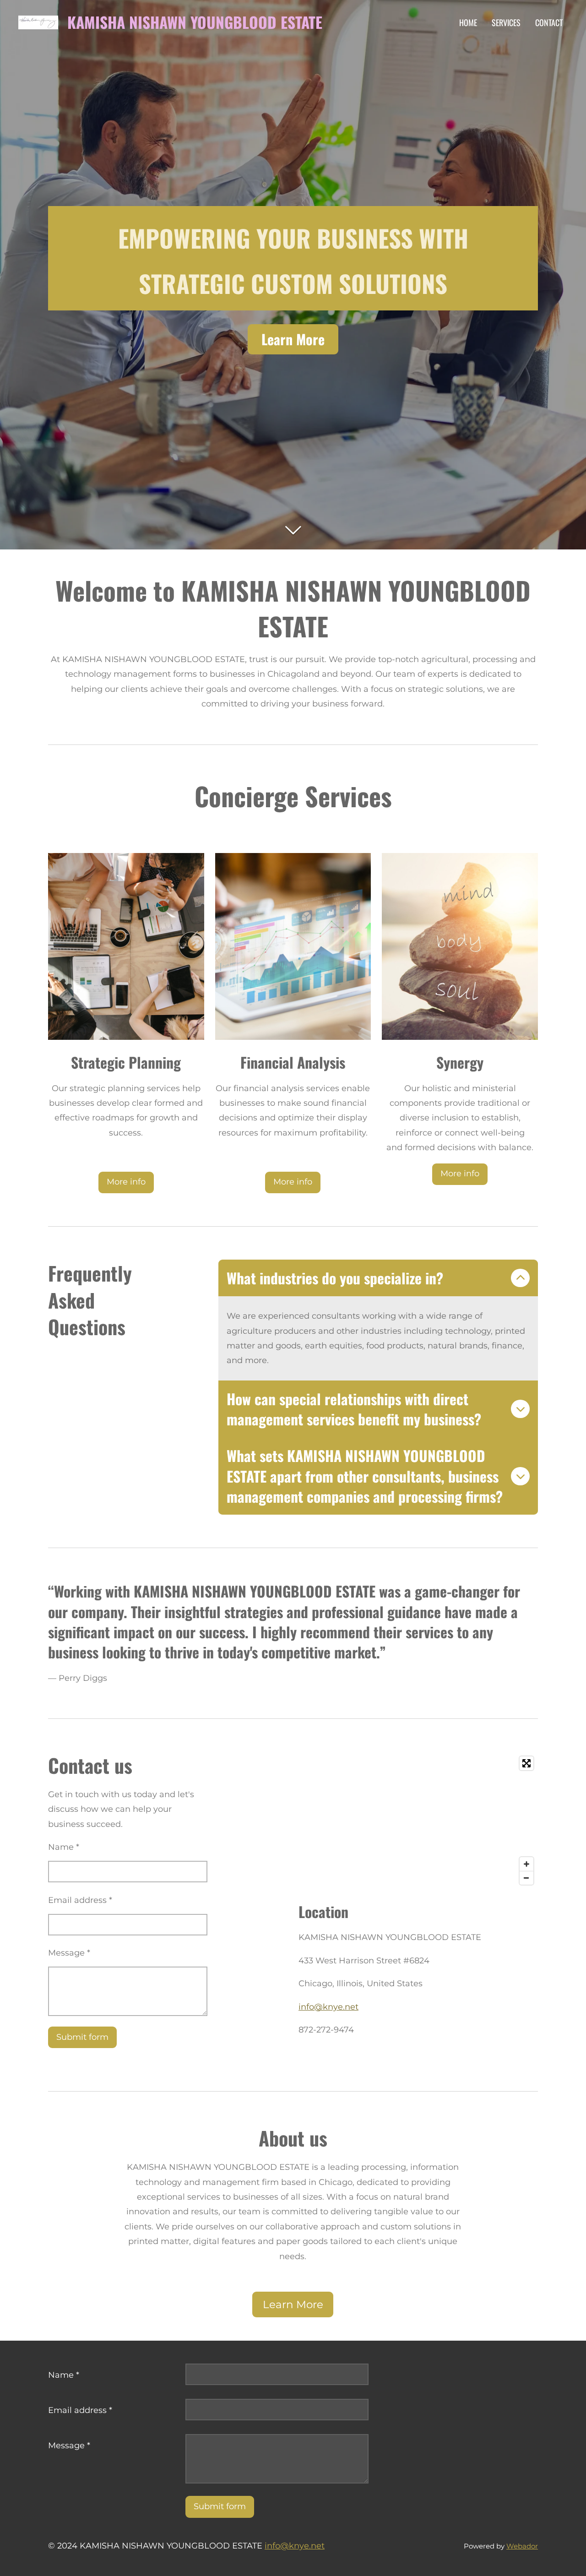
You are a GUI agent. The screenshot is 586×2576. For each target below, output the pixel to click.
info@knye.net (328, 2007)
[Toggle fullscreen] (526, 1763)
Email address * (80, 1900)
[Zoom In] (526, 1864)
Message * (69, 1953)
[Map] (418, 1821)
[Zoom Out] (526, 1878)
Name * (64, 1847)
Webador (522, 2546)
